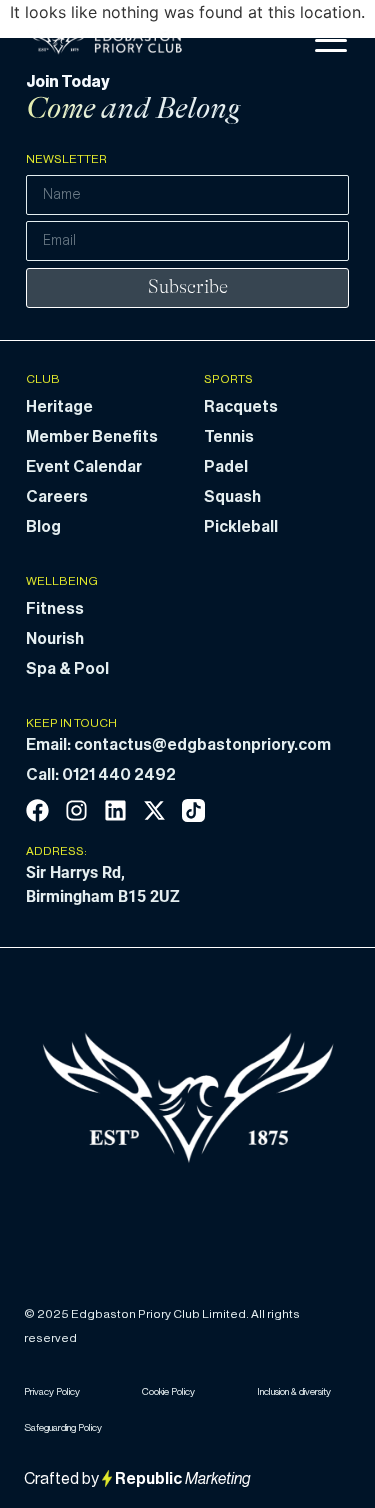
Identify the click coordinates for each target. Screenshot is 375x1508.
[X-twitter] (154, 810)
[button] (331, 41)
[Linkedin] (115, 810)
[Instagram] (76, 810)
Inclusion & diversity (294, 1392)
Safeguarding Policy (63, 1428)
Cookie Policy (168, 1392)
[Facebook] (37, 810)
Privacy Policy (52, 1392)
